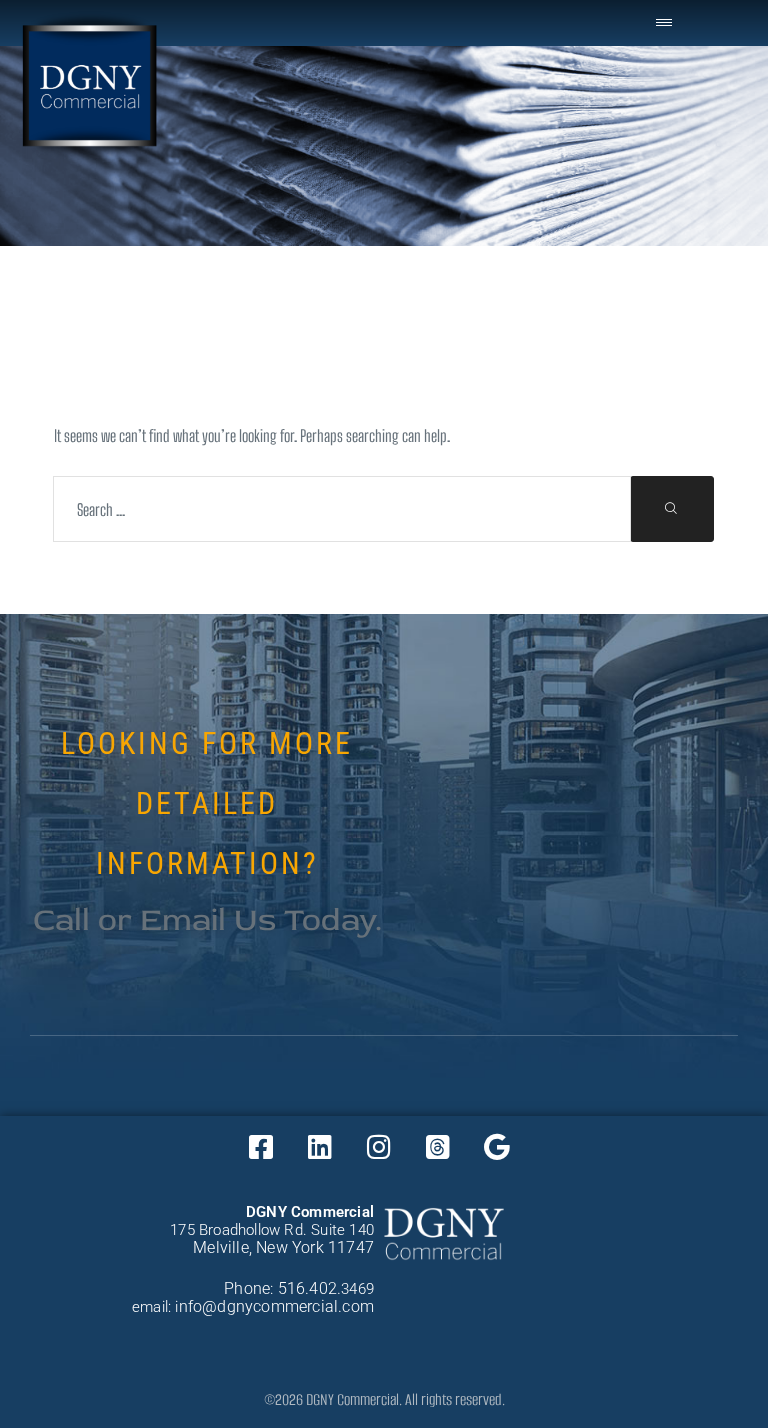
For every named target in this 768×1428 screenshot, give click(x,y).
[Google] (497, 1146)
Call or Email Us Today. (207, 920)
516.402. (310, 1288)
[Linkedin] (320, 1146)
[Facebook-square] (261, 1146)
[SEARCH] (672, 509)
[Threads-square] (438, 1146)
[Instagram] (379, 1146)
